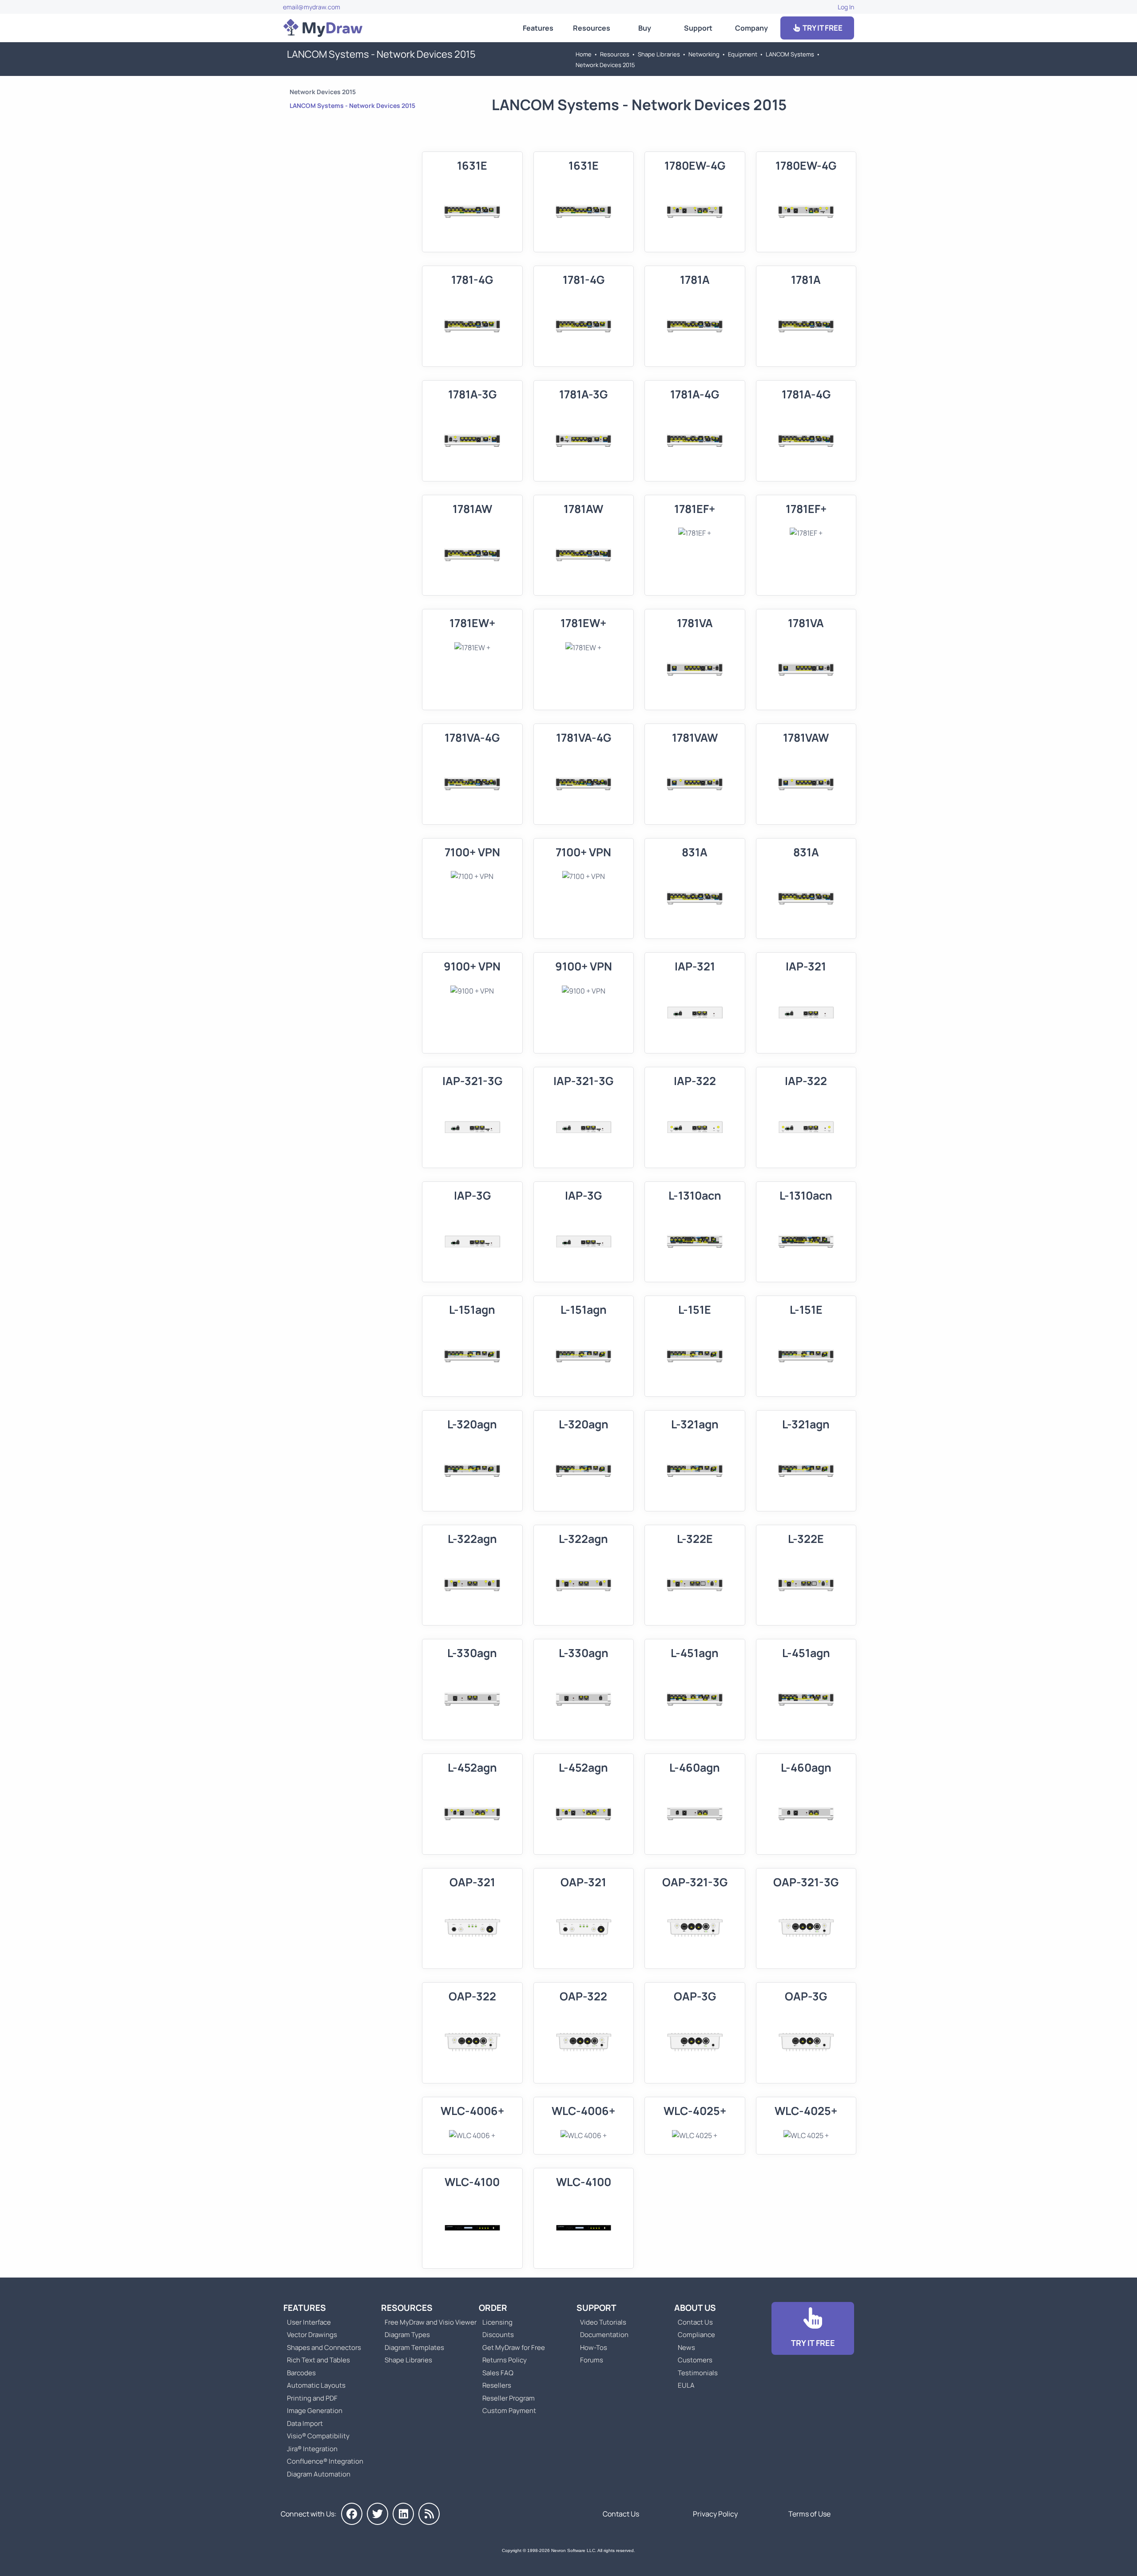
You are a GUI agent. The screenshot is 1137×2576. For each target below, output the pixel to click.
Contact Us (695, 2322)
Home (584, 54)
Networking (704, 54)
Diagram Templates (414, 2347)
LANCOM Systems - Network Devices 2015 (352, 105)
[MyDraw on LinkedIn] (403, 2514)
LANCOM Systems (790, 54)
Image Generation (315, 2411)
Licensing (497, 2322)
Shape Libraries (659, 54)
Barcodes (301, 2373)
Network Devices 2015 (605, 65)
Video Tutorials (603, 2322)
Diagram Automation (319, 2474)
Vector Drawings (312, 2335)
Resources (592, 28)
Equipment (743, 54)
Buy (645, 28)
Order (493, 2308)
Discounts (498, 2335)
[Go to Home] (323, 28)
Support (698, 28)
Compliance (696, 2335)
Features (538, 28)
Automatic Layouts (316, 2385)
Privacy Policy (715, 2514)
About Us (695, 2308)
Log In (846, 7)
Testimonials (698, 2373)
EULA (686, 2385)
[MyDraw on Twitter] (378, 2514)
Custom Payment (509, 2411)
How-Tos (594, 2347)
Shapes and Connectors (324, 2347)
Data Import (305, 2423)
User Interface (309, 2322)
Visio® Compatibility (318, 2436)
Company (751, 28)
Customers (695, 2360)
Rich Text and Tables (318, 2360)
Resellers (497, 2385)
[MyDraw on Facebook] (352, 2514)
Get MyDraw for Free (514, 2347)
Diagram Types (407, 2335)
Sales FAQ (498, 2373)
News (686, 2347)
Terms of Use (809, 2514)
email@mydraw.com (312, 7)
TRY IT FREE (822, 28)
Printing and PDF (312, 2398)
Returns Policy (505, 2360)
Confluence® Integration (325, 2461)
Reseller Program (509, 2398)
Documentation (604, 2335)
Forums (592, 2360)
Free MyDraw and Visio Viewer (427, 2322)
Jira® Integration (312, 2449)
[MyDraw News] (429, 2514)
